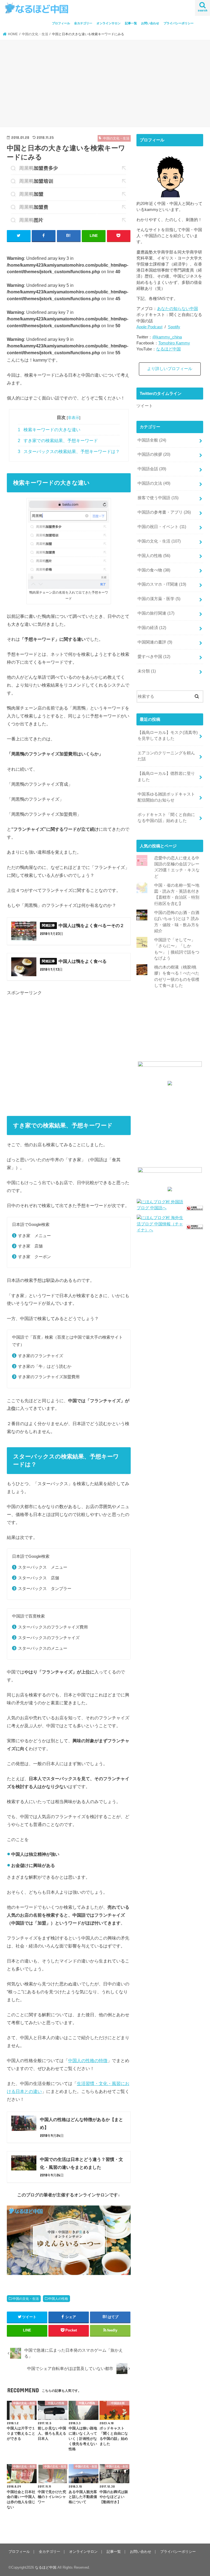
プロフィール (61, 23)
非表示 (74, 418)
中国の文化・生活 (26, 2299)
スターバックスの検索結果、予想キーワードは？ (69, 452)
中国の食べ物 (154, 570)
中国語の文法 (154, 483)
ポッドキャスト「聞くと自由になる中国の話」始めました (166, 818)
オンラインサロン (109, 23)
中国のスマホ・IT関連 (162, 584)
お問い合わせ (150, 23)
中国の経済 (152, 628)
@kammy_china (167, 337)
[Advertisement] (105, 84)
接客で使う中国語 (158, 498)
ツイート (145, 406)
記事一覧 (131, 23)
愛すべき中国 (154, 657)
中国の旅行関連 (156, 613)
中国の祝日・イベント (162, 527)
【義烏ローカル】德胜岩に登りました (166, 776)
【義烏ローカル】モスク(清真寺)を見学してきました (168, 735)
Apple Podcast (149, 327)
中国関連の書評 (155, 642)
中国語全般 (152, 440)
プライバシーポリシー (179, 23)
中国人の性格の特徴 (88, 2060)
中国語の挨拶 (154, 454)
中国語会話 (152, 469)
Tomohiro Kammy (174, 343)
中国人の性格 (58, 2299)
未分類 (147, 671)
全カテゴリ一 (83, 23)
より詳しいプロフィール (170, 369)
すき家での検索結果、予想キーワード (58, 441)
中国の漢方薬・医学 (159, 599)
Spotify (174, 327)
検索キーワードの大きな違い (49, 430)
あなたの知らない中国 (177, 309)
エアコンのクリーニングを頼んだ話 (166, 756)
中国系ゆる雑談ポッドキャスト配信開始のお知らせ (166, 797)
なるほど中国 (168, 349)
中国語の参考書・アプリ (164, 512)
